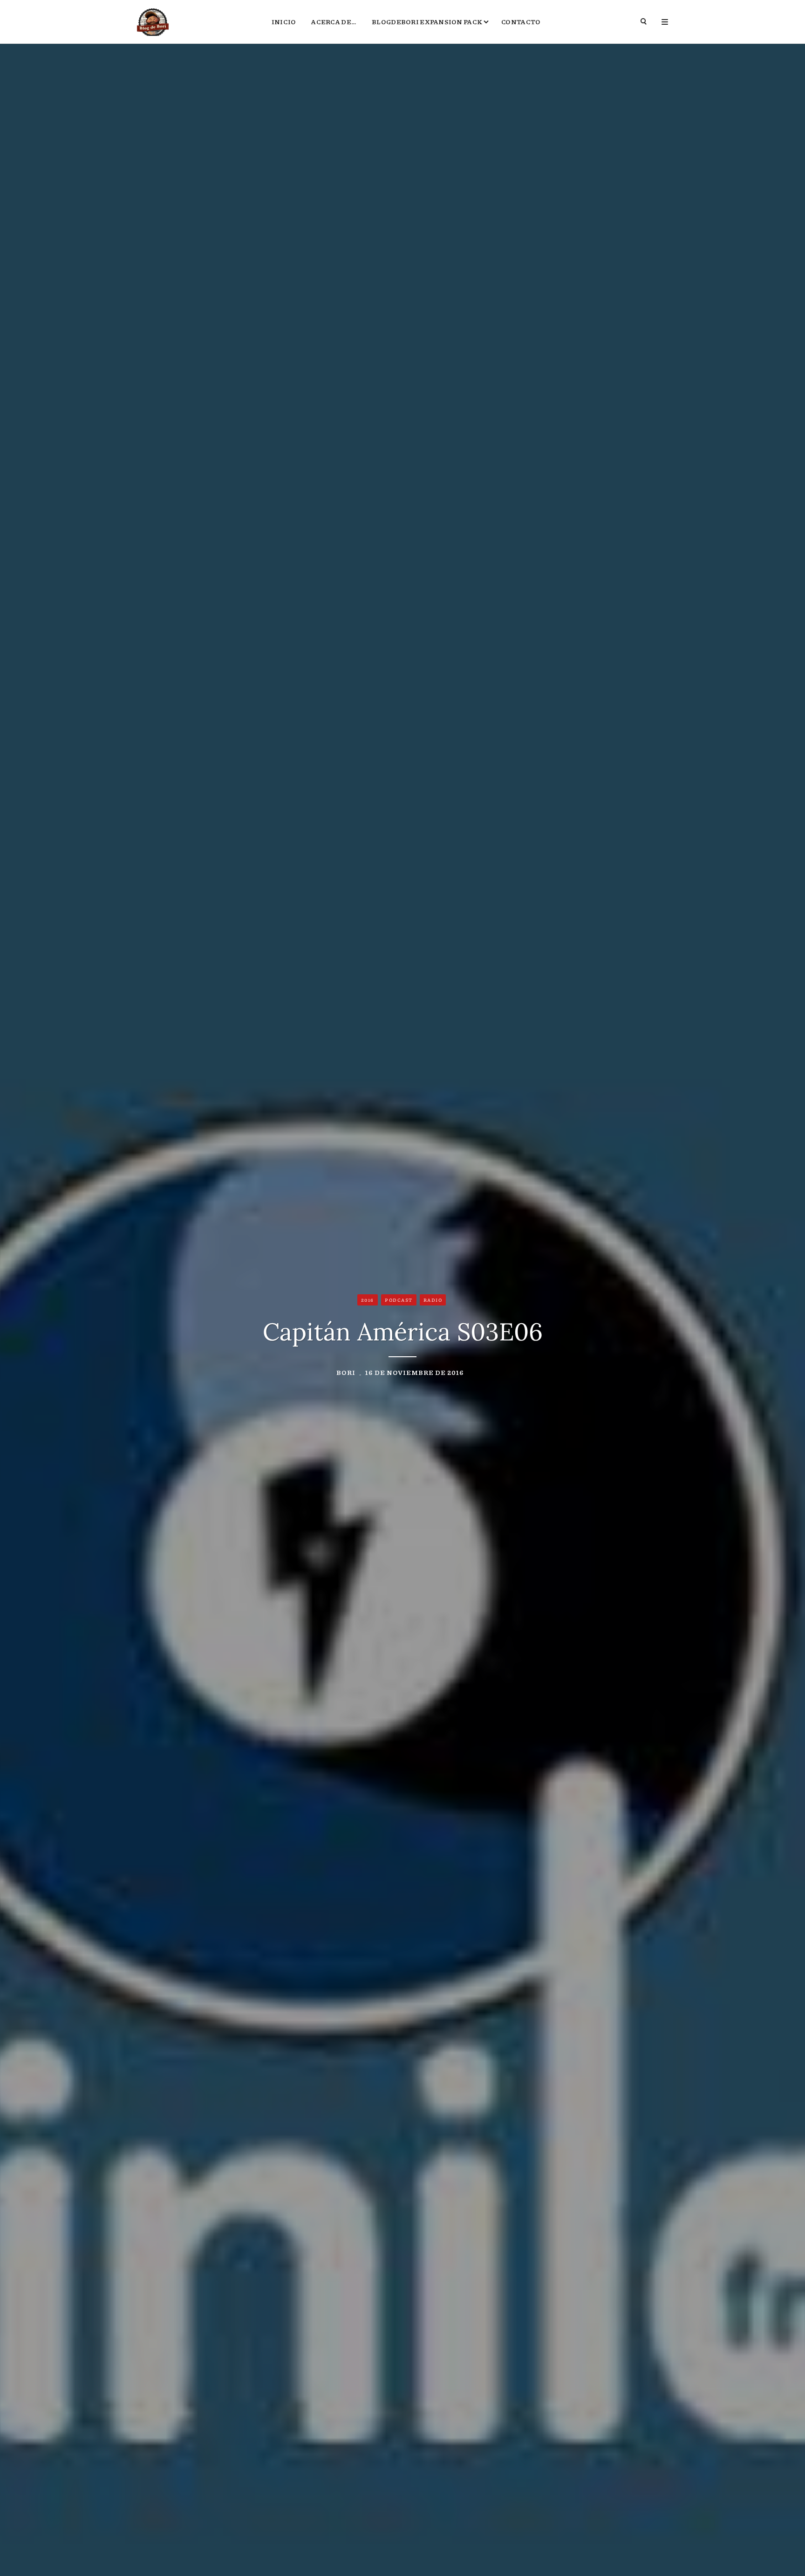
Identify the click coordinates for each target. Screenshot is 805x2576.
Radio (433, 1300)
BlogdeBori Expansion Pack (427, 21)
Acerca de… (334, 21)
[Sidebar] (665, 22)
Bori (346, 1372)
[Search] (644, 22)
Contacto (521, 21)
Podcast (399, 1300)
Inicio (284, 21)
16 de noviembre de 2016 (415, 1372)
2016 (368, 1300)
